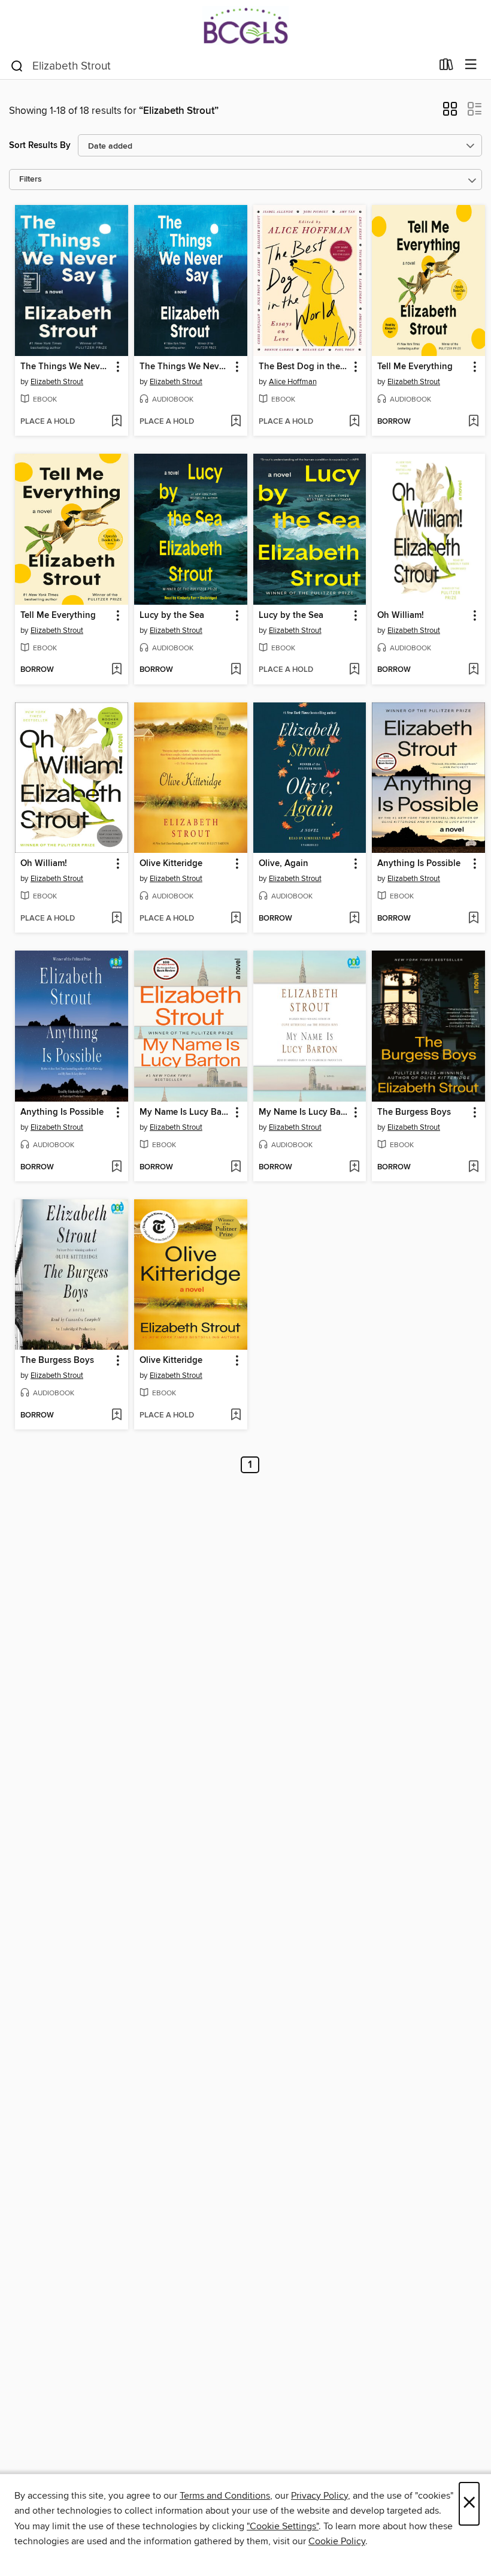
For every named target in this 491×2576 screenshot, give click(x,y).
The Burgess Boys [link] (414, 1112)
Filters (31, 180)
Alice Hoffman (293, 382)
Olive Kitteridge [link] (171, 864)
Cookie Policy (337, 2541)
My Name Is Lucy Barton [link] (185, 1112)
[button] (450, 113)
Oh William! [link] (401, 616)
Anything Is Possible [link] (419, 864)
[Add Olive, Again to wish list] (354, 919)
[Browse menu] (471, 65)
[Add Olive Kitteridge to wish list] (236, 919)
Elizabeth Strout (57, 382)
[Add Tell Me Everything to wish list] (473, 422)
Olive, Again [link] (284, 864)
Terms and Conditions (225, 2496)
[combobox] (221, 66)
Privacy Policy (319, 2496)
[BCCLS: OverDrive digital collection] (245, 25)
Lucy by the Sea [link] (172, 616)
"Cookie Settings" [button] (283, 2526)
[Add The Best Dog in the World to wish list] (354, 422)
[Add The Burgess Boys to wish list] (473, 1168)
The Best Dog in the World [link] (304, 367)
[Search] (17, 65)
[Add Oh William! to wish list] (473, 670)
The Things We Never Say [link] (66, 367)
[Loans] (446, 67)
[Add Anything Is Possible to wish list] (473, 919)
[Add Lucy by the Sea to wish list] (236, 670)
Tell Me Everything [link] (415, 367)
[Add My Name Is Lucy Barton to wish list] (236, 1168)
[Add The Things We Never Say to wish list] (116, 422)
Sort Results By (40, 145)
